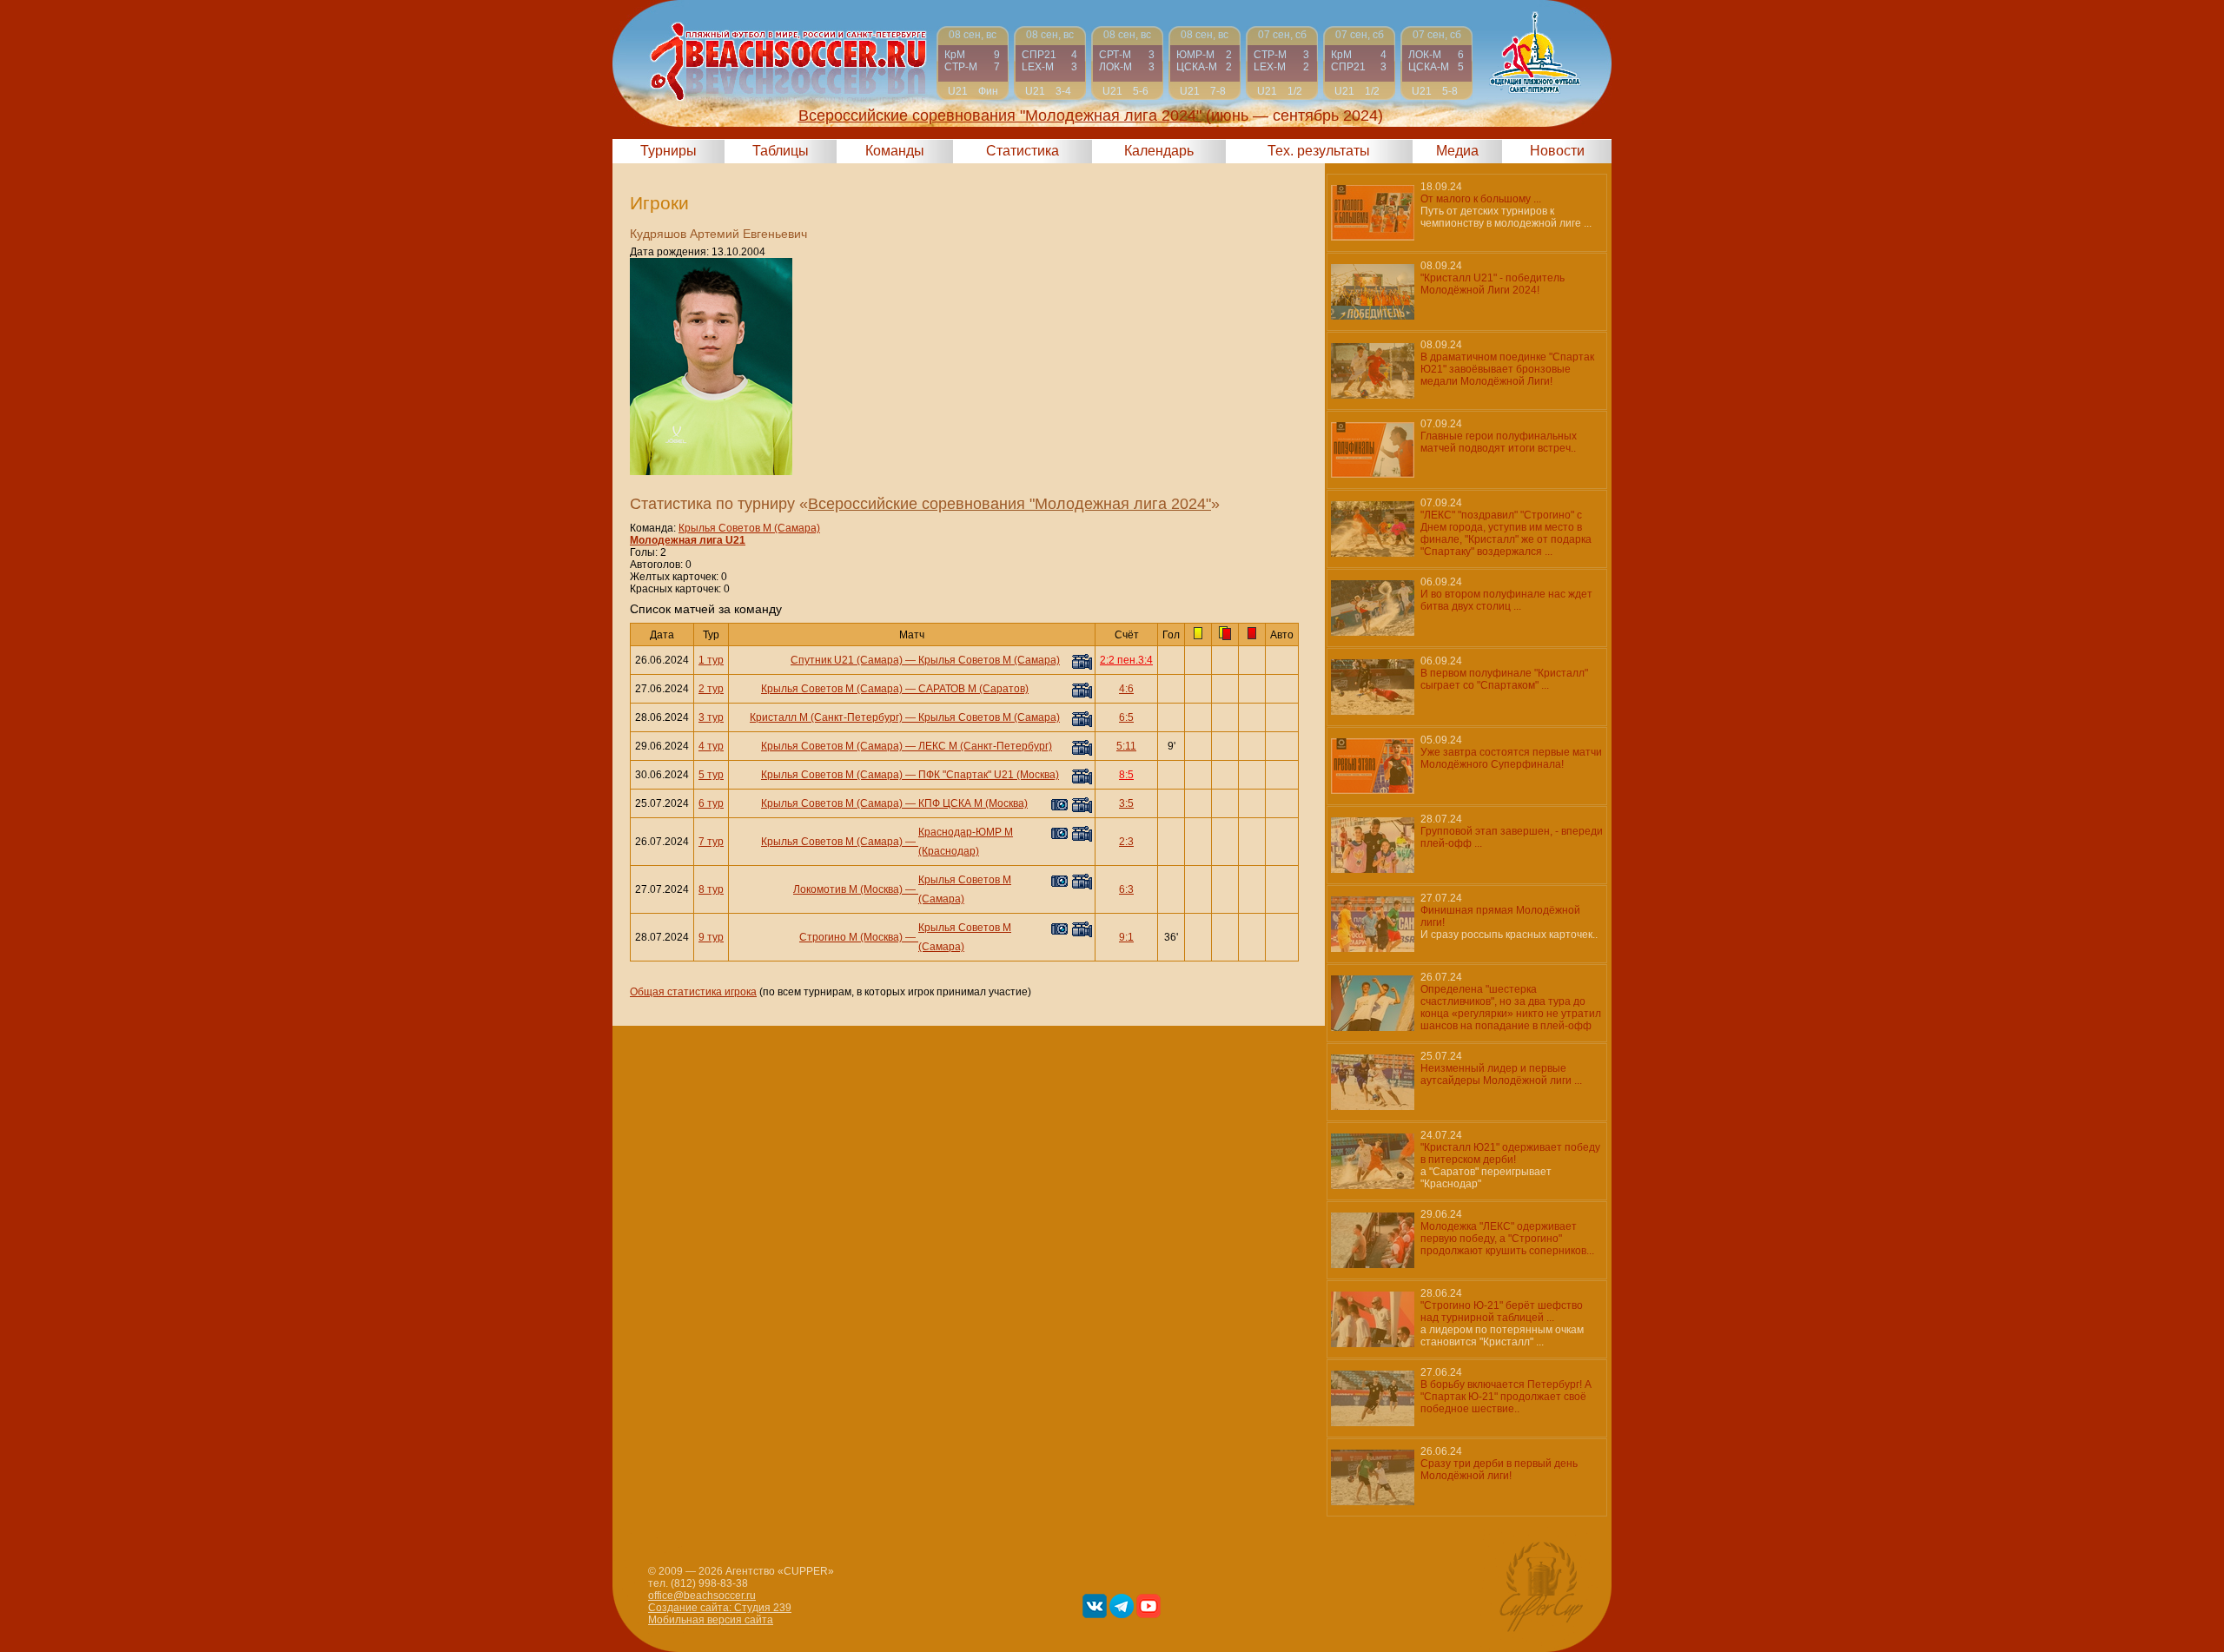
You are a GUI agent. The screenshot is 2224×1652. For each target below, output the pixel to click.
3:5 (1126, 803)
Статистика (1023, 151)
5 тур (711, 775)
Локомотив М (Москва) (848, 889)
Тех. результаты (1319, 151)
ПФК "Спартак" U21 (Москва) (989, 775)
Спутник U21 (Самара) (847, 660)
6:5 (1126, 717)
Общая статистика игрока (693, 992)
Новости (1557, 151)
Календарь (1159, 151)
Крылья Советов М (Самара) (749, 528)
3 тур (711, 717)
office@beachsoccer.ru (702, 1596)
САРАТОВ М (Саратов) (973, 689)
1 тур (711, 660)
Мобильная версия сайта (711, 1620)
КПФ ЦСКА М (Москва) (973, 803)
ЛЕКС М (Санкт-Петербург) (985, 746)
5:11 (1126, 746)
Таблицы (781, 151)
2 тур (711, 689)
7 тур (711, 842)
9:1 (1126, 937)
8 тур (711, 889)
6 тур (711, 803)
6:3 (1126, 889)
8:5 (1126, 775)
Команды (895, 151)
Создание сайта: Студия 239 (720, 1608)
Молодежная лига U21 (688, 540)
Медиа (1457, 151)
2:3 (1126, 842)
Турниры (669, 151)
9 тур (711, 937)
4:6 (1126, 689)
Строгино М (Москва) (851, 937)
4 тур (711, 746)
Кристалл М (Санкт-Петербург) (826, 717)
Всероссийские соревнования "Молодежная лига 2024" (1009, 504)
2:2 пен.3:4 (1126, 660)
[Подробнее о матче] (973, 63)
